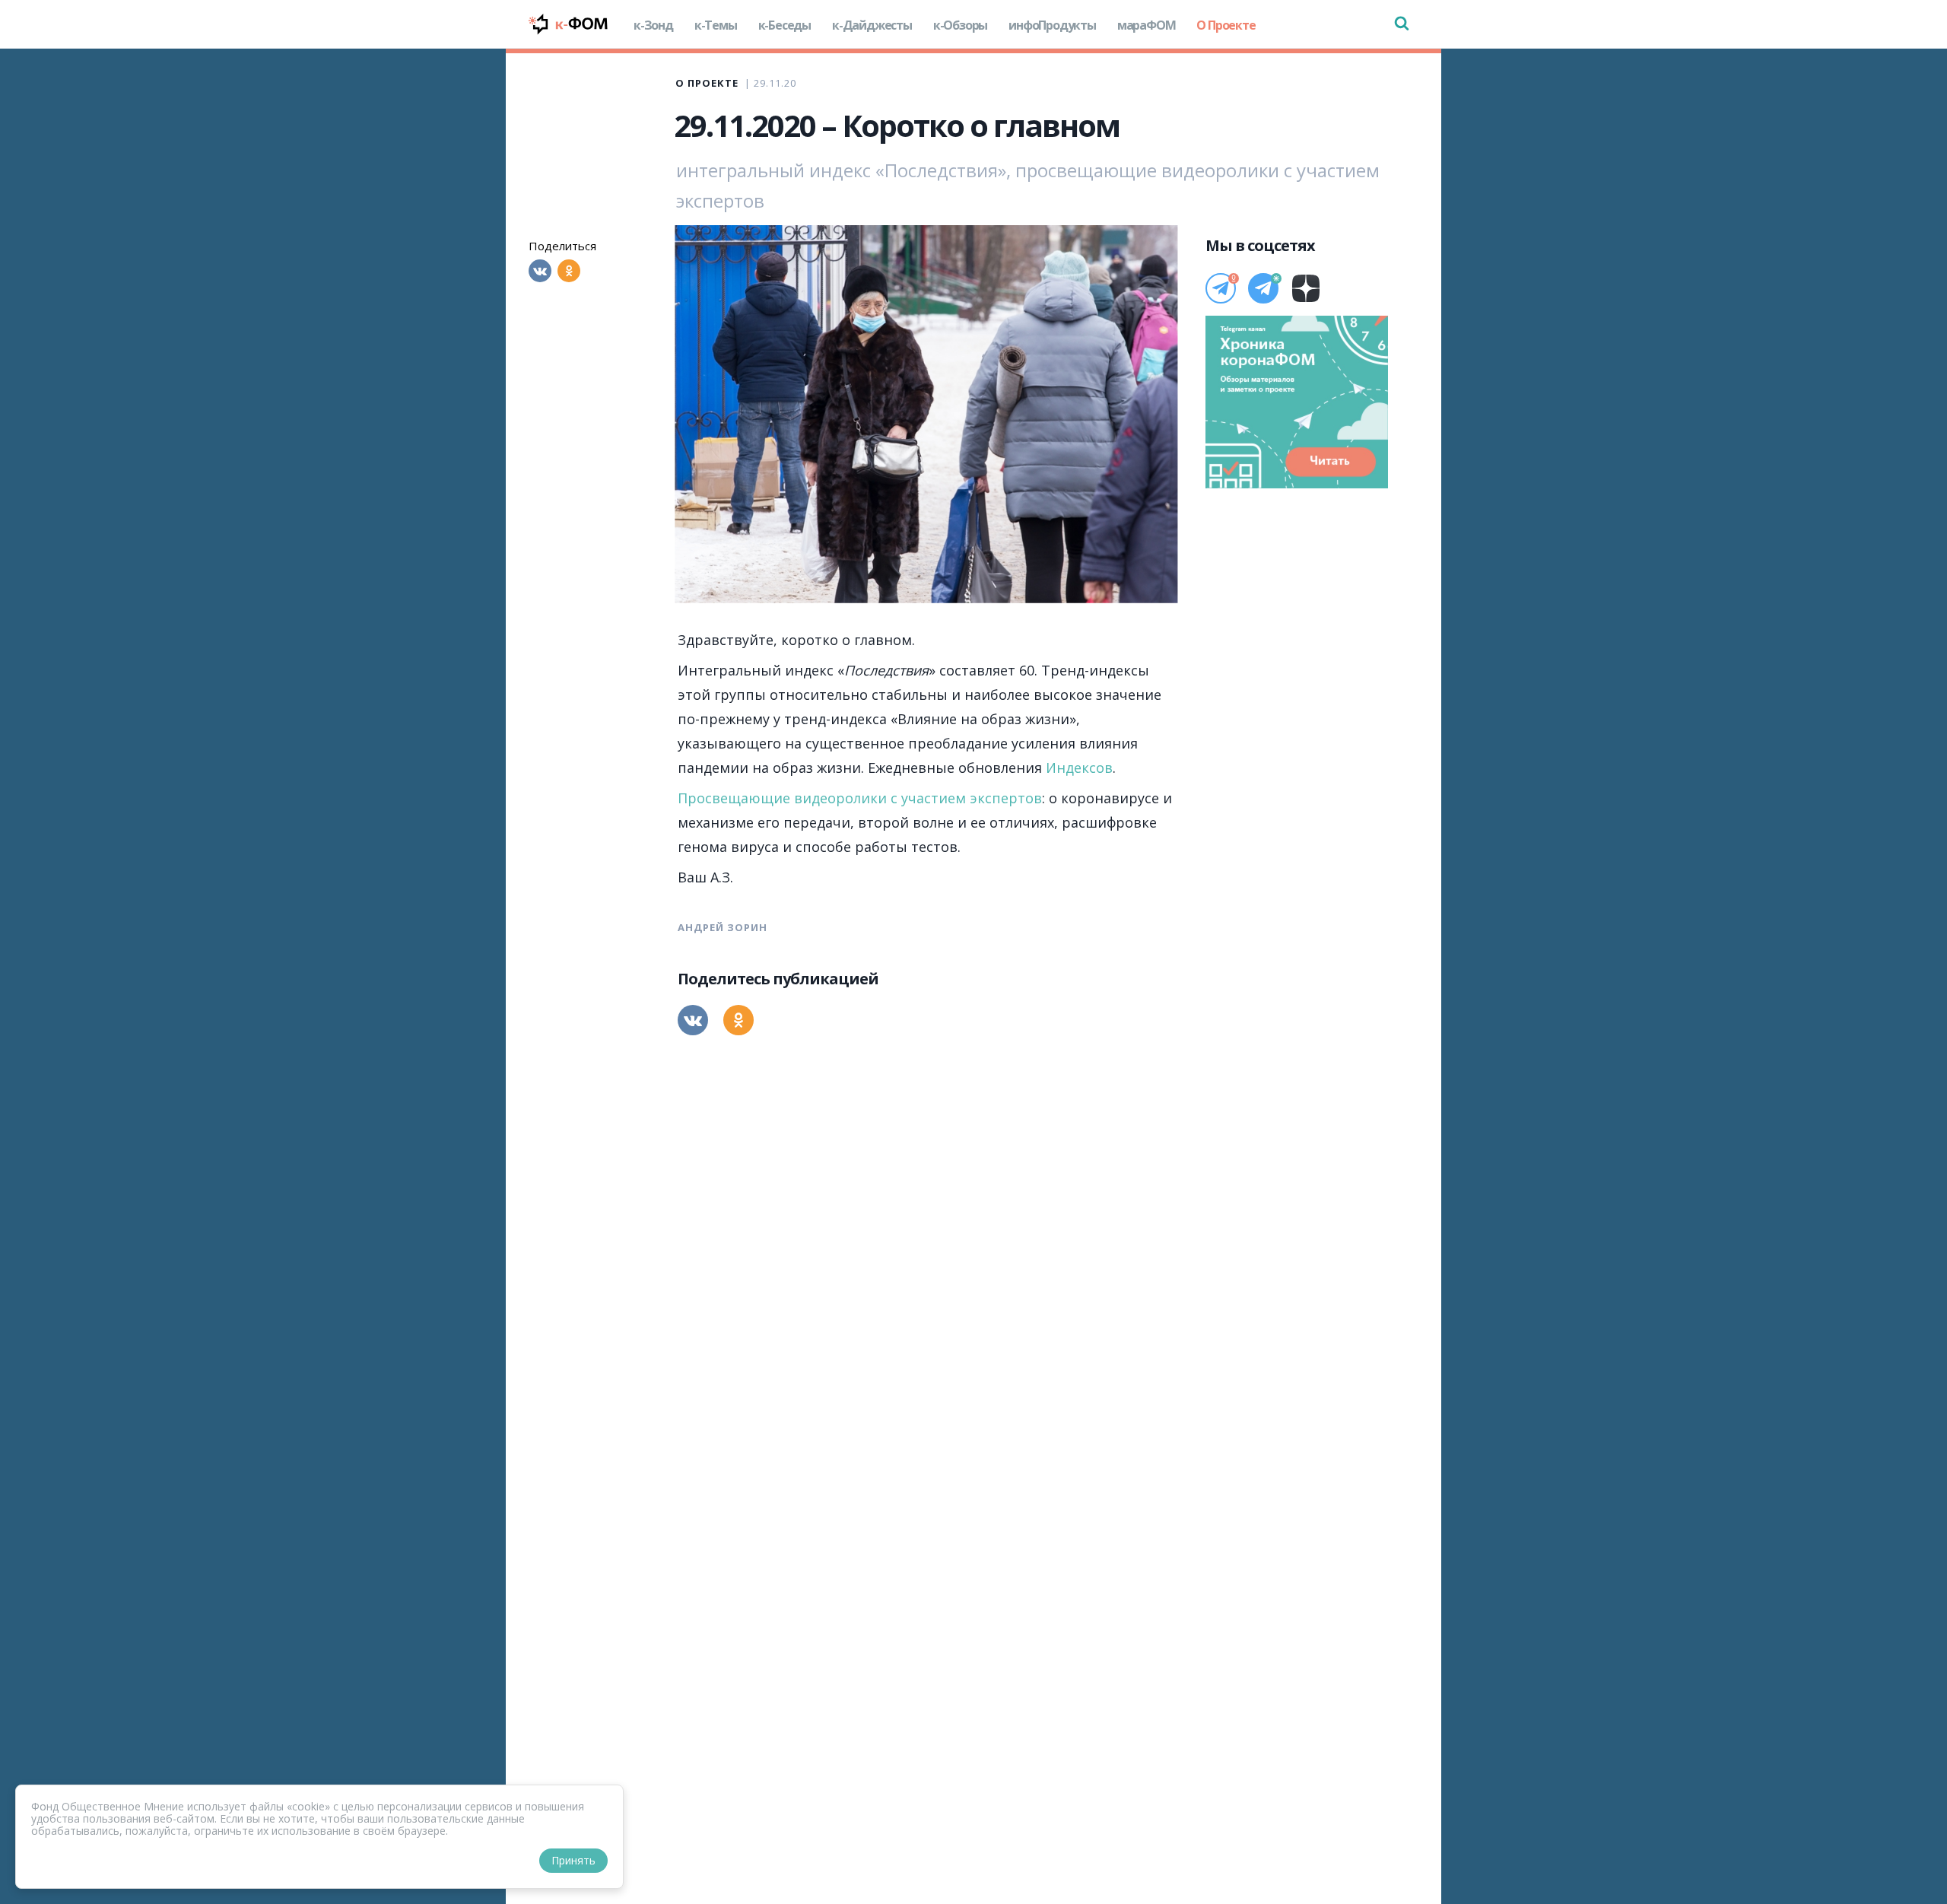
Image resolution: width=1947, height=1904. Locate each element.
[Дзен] (1306, 288)
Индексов (1079, 768)
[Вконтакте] (540, 271)
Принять (573, 1860)
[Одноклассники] (569, 271)
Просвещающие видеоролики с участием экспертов (860, 798)
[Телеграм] (1221, 288)
